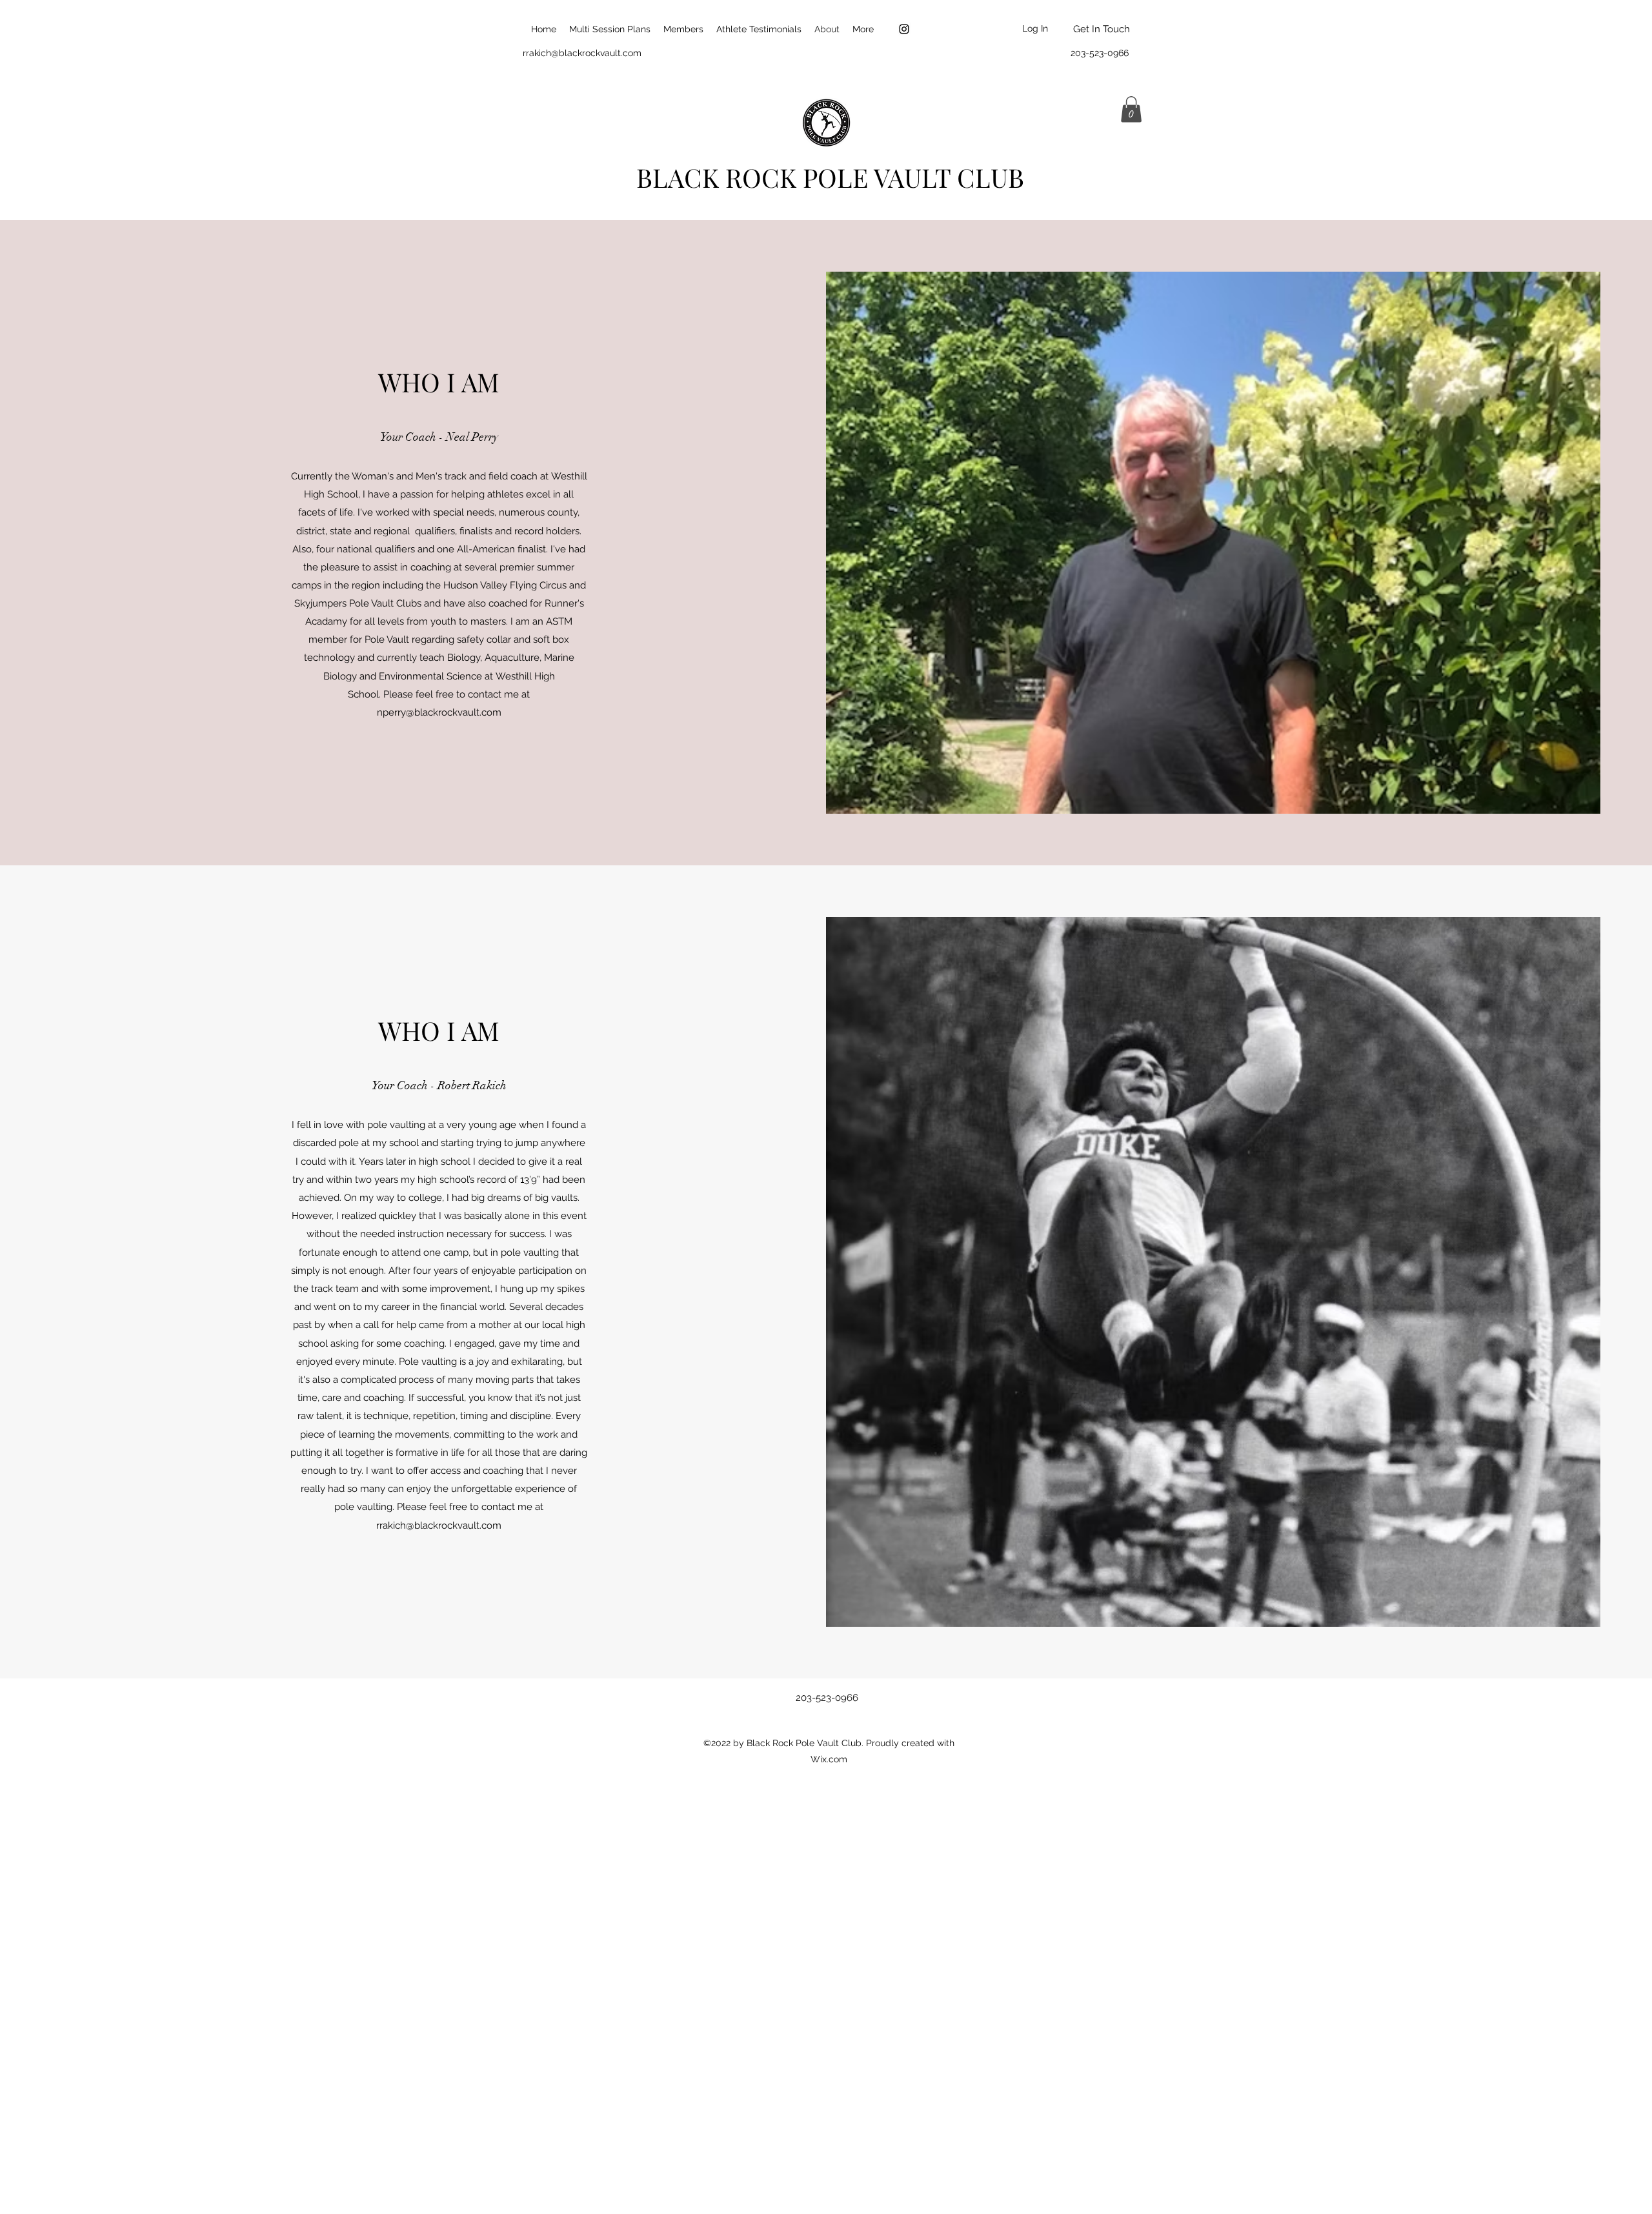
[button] (1131, 109)
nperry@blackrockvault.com (439, 712)
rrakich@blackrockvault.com (582, 53)
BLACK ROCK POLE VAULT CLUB (830, 177)
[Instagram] (904, 29)
